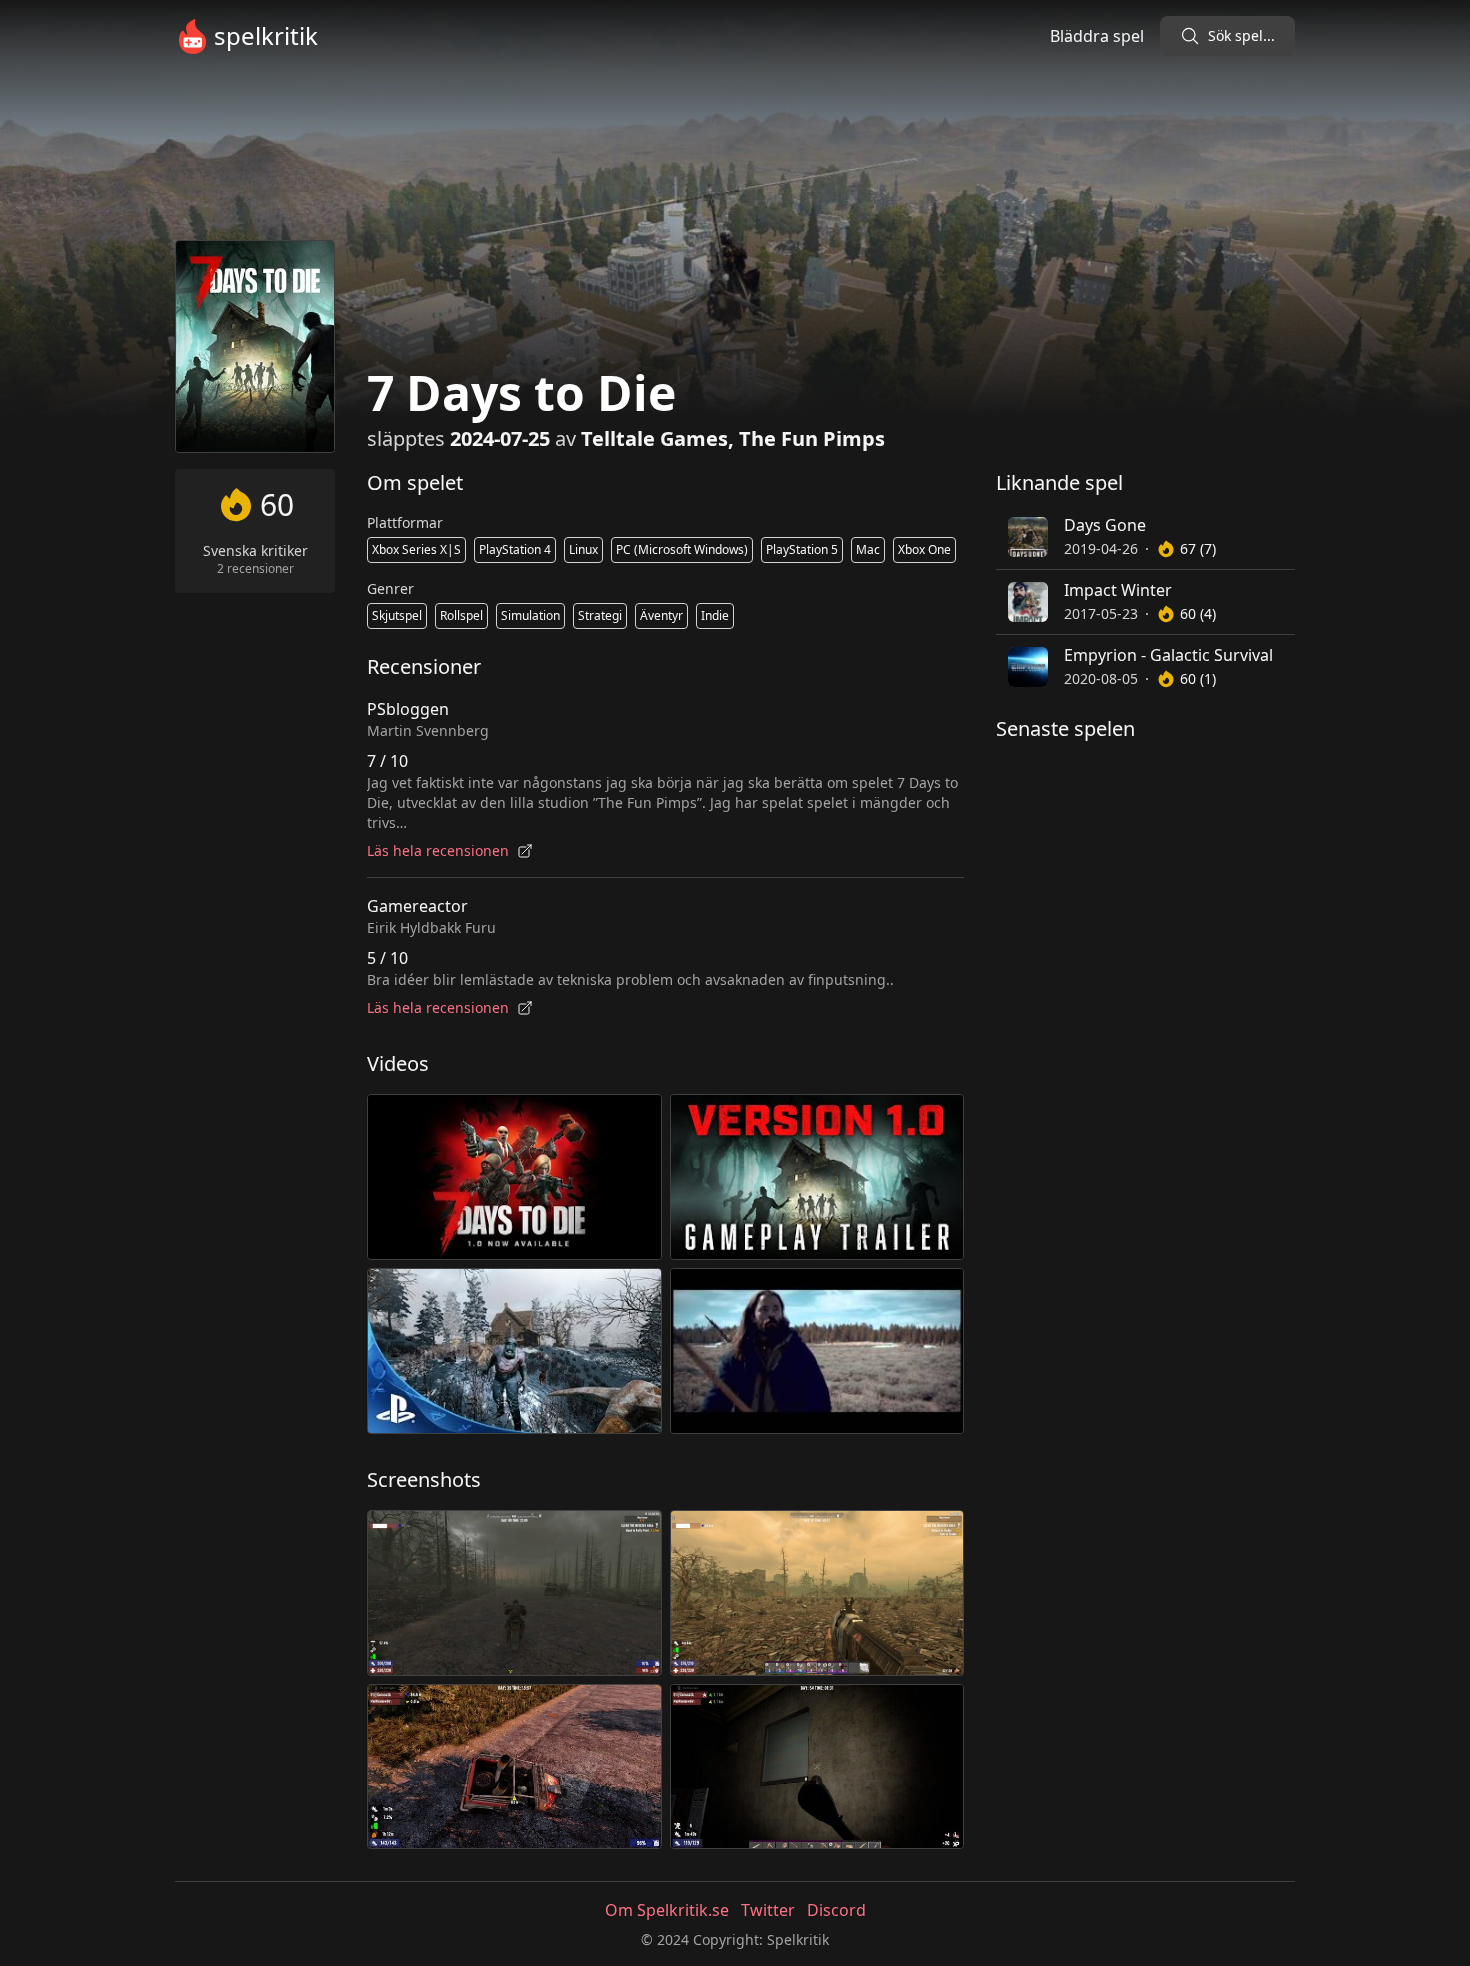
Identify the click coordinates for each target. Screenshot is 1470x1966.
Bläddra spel (1097, 36)
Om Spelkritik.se (667, 1910)
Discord (836, 1910)
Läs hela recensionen (438, 850)
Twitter (768, 1910)
